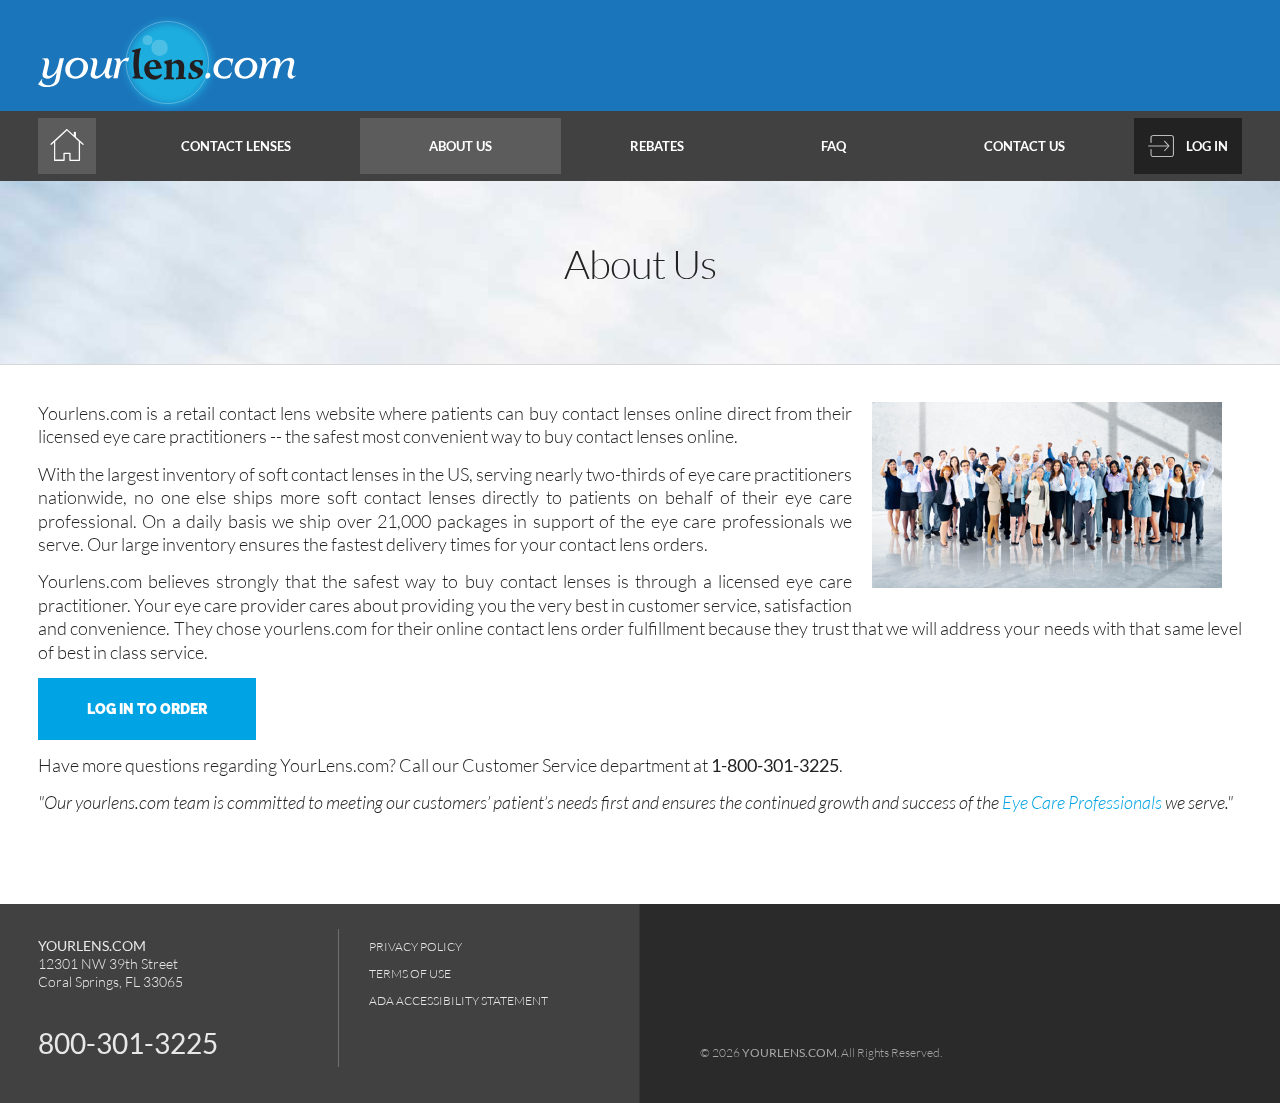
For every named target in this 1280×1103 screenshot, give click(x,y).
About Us (460, 146)
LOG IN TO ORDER (147, 709)
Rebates (657, 146)
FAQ (833, 146)
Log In (1207, 146)
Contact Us (1024, 146)
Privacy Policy (415, 946)
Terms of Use (410, 973)
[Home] (67, 146)
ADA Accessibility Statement (458, 1000)
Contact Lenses (236, 146)
